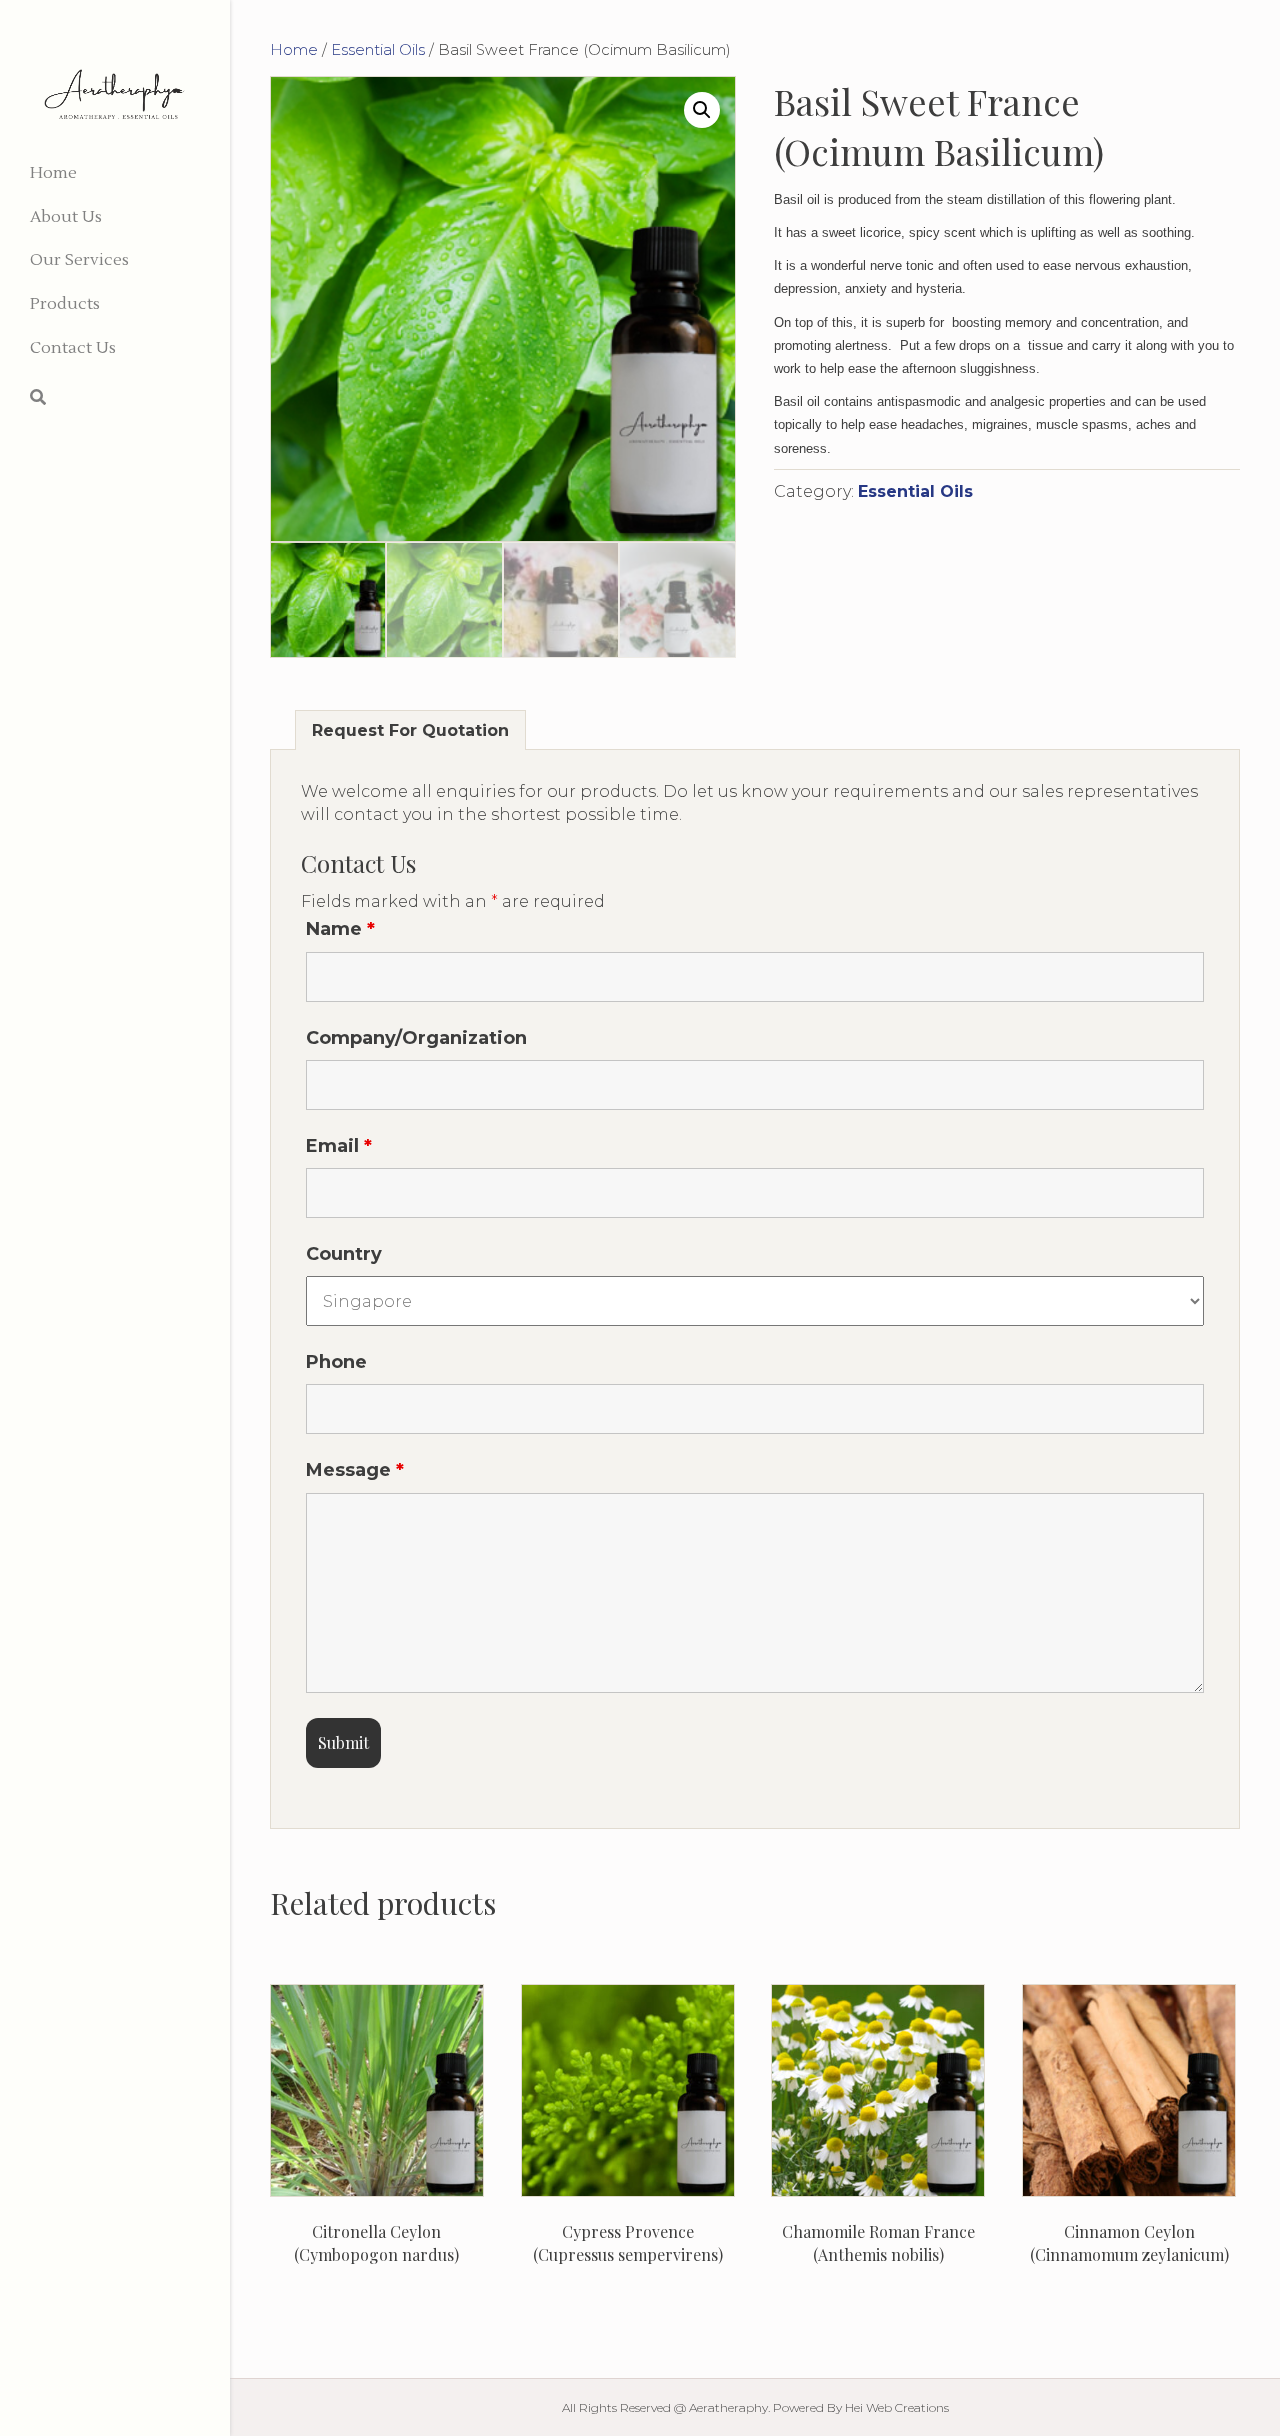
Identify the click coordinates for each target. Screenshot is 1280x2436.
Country (344, 1254)
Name (340, 929)
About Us (66, 217)
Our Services (79, 260)
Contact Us (73, 348)
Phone (336, 1362)
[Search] (38, 397)
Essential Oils (378, 50)
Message (355, 1470)
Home (53, 173)
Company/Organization (416, 1038)
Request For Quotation (410, 730)
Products (65, 304)
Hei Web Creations (897, 2407)
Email (339, 1146)
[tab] (410, 730)
